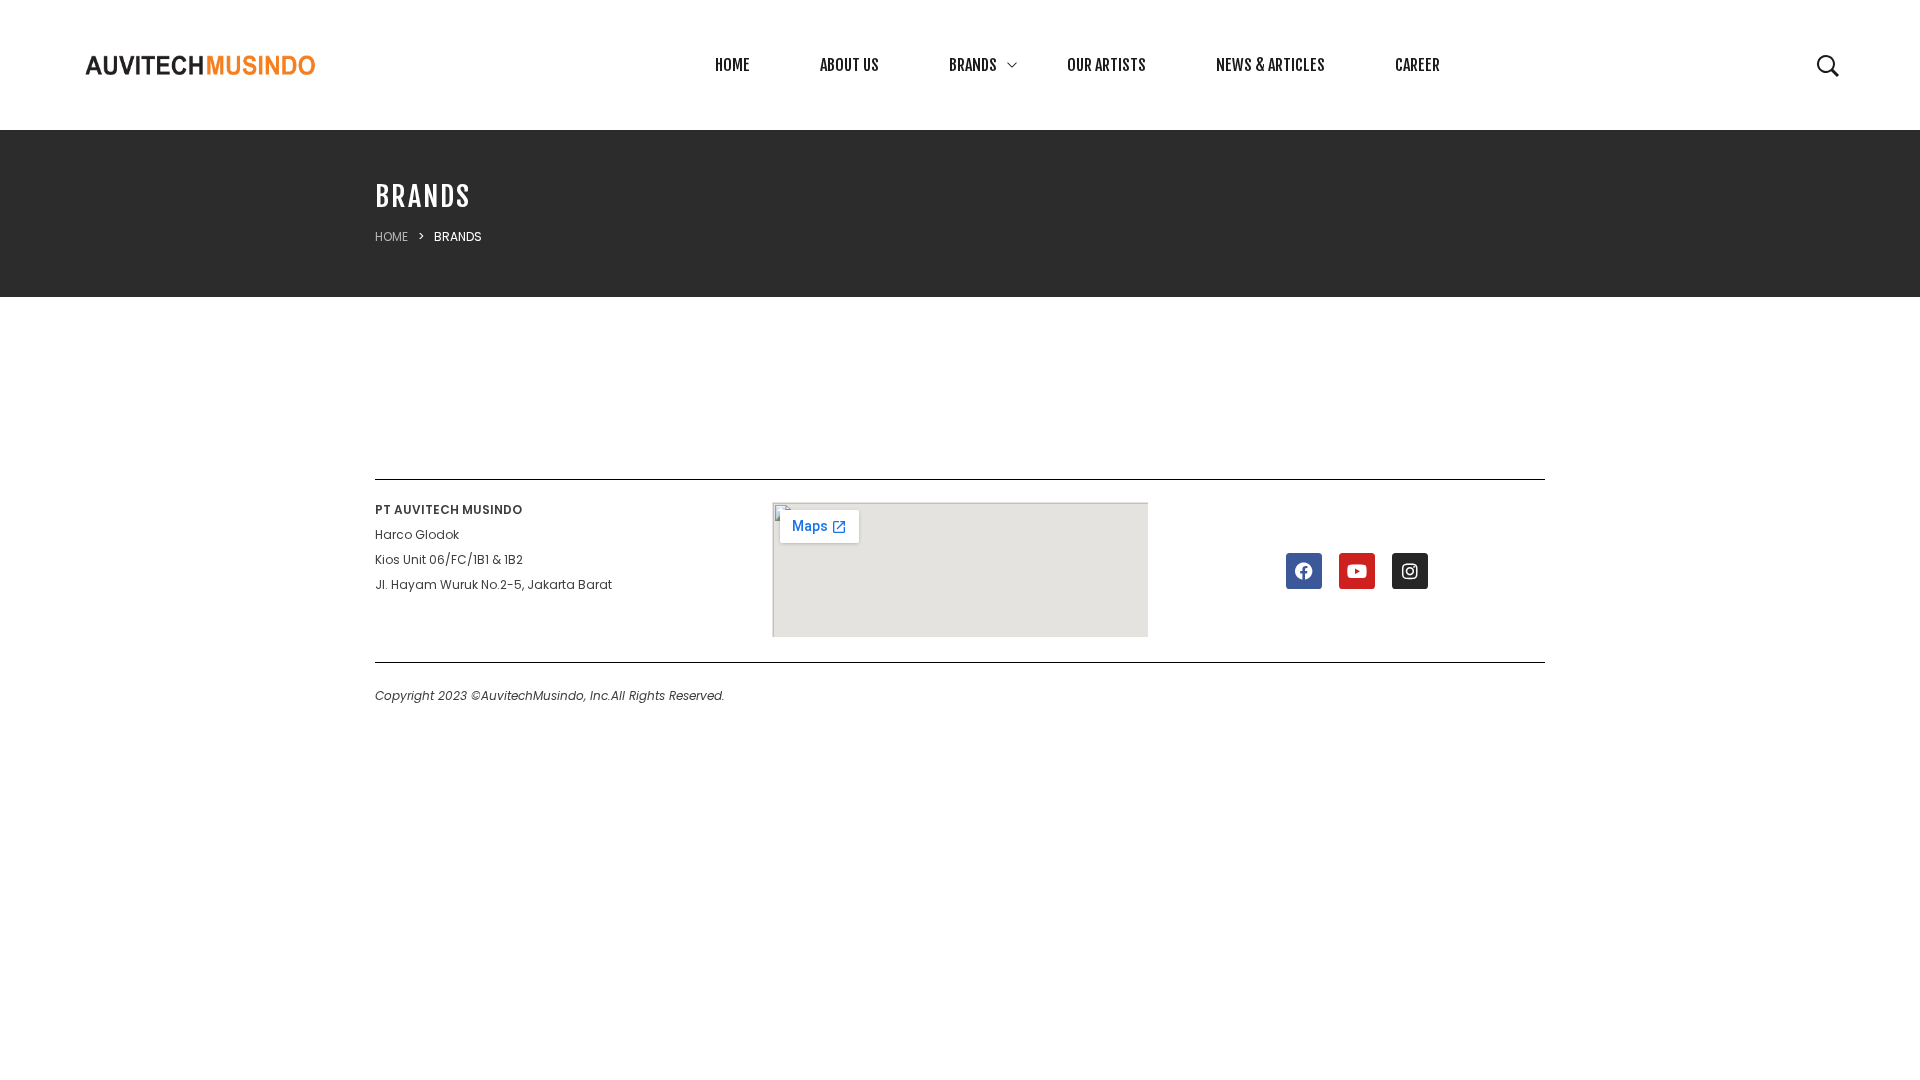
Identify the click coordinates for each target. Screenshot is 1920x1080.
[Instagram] (1410, 571)
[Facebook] (1304, 571)
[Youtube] (1357, 571)
